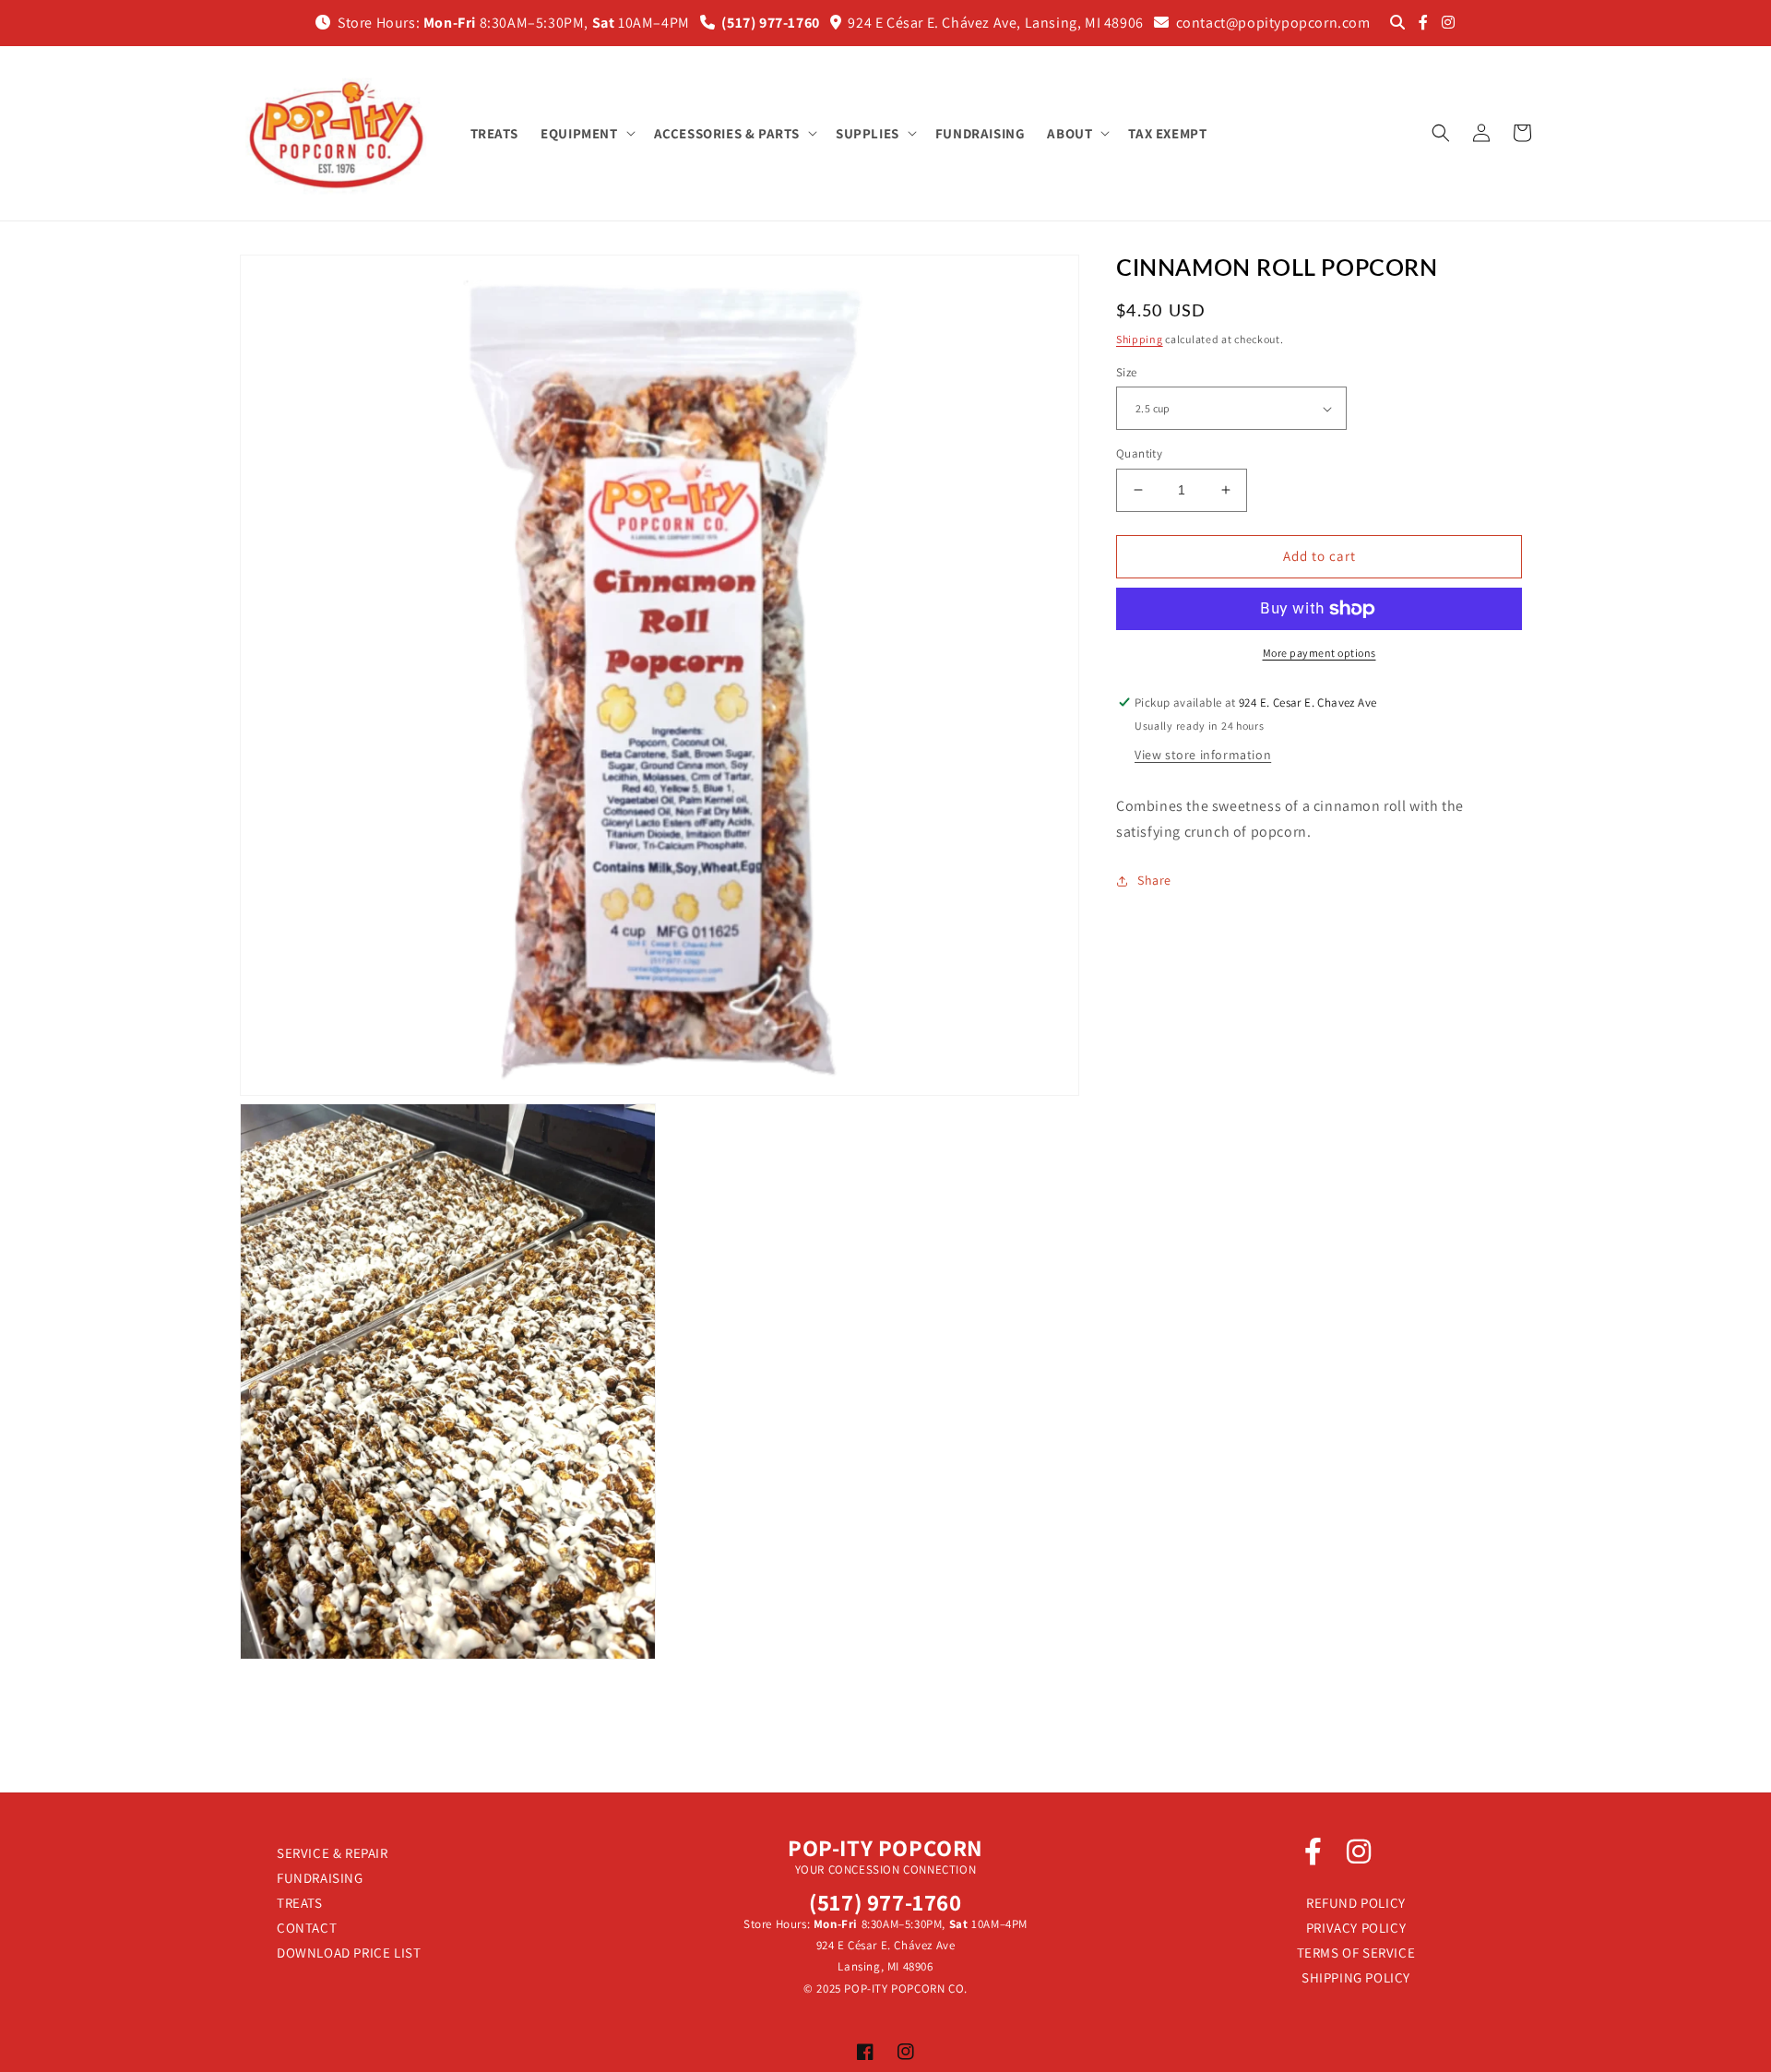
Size (1127, 372)
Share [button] (1154, 880)
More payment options (1319, 653)
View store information (1203, 755)
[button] (586, 134)
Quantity (1139, 453)
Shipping (1140, 339)
